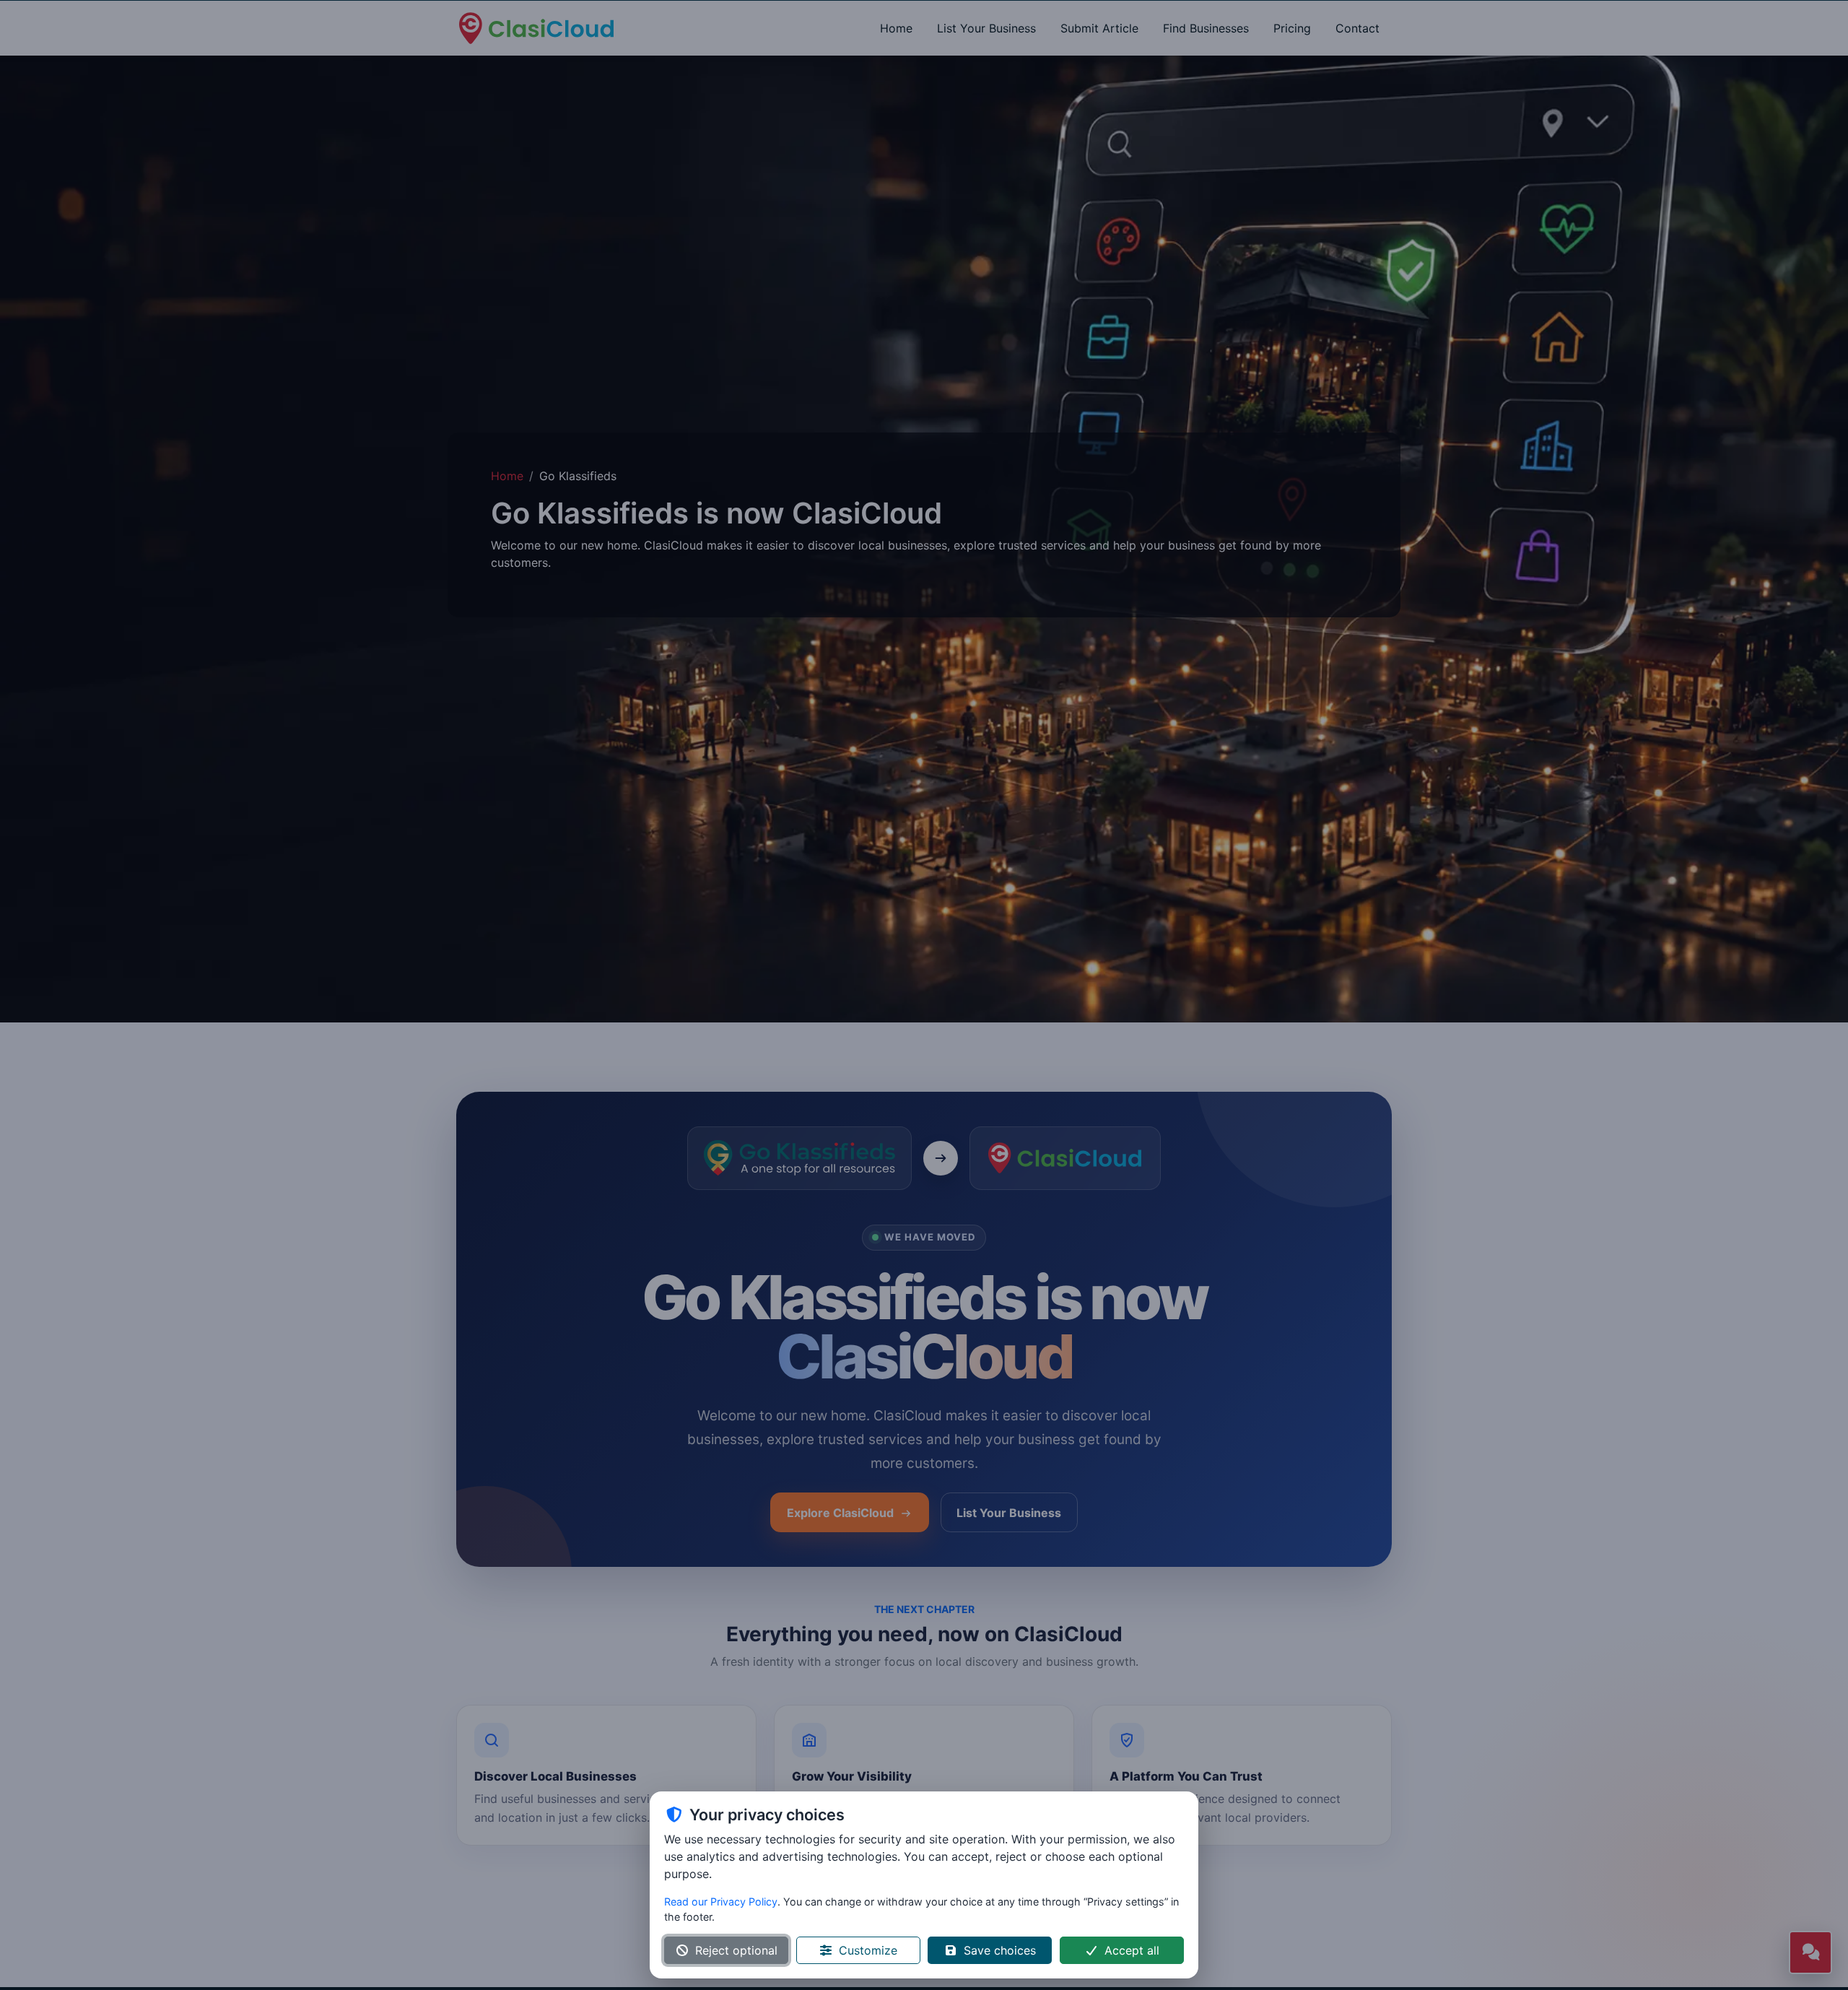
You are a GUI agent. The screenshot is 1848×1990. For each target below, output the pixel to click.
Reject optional (736, 1950)
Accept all (1132, 1950)
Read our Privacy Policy (721, 1902)
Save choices (1000, 1950)
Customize (868, 1950)
